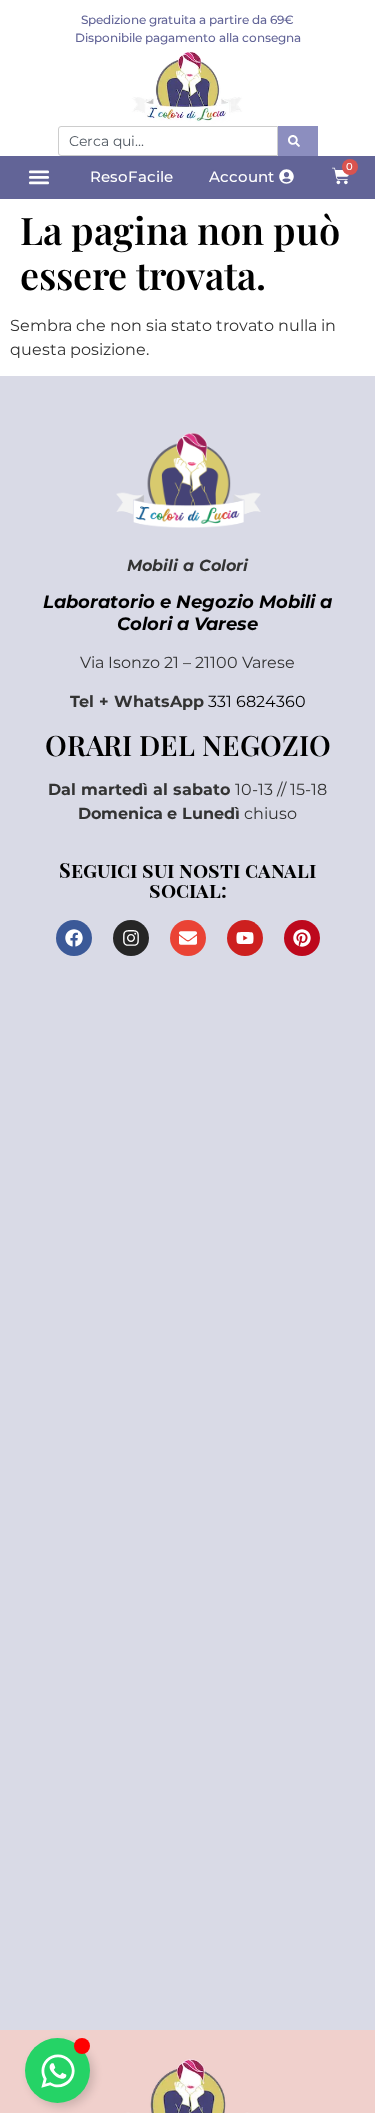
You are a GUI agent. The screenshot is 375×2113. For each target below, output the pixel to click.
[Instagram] (131, 938)
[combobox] (168, 141)
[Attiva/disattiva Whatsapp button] (57, 2070)
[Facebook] (74, 938)
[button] (38, 177)
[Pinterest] (302, 938)
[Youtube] (245, 938)
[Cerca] (298, 141)
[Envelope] (188, 938)
